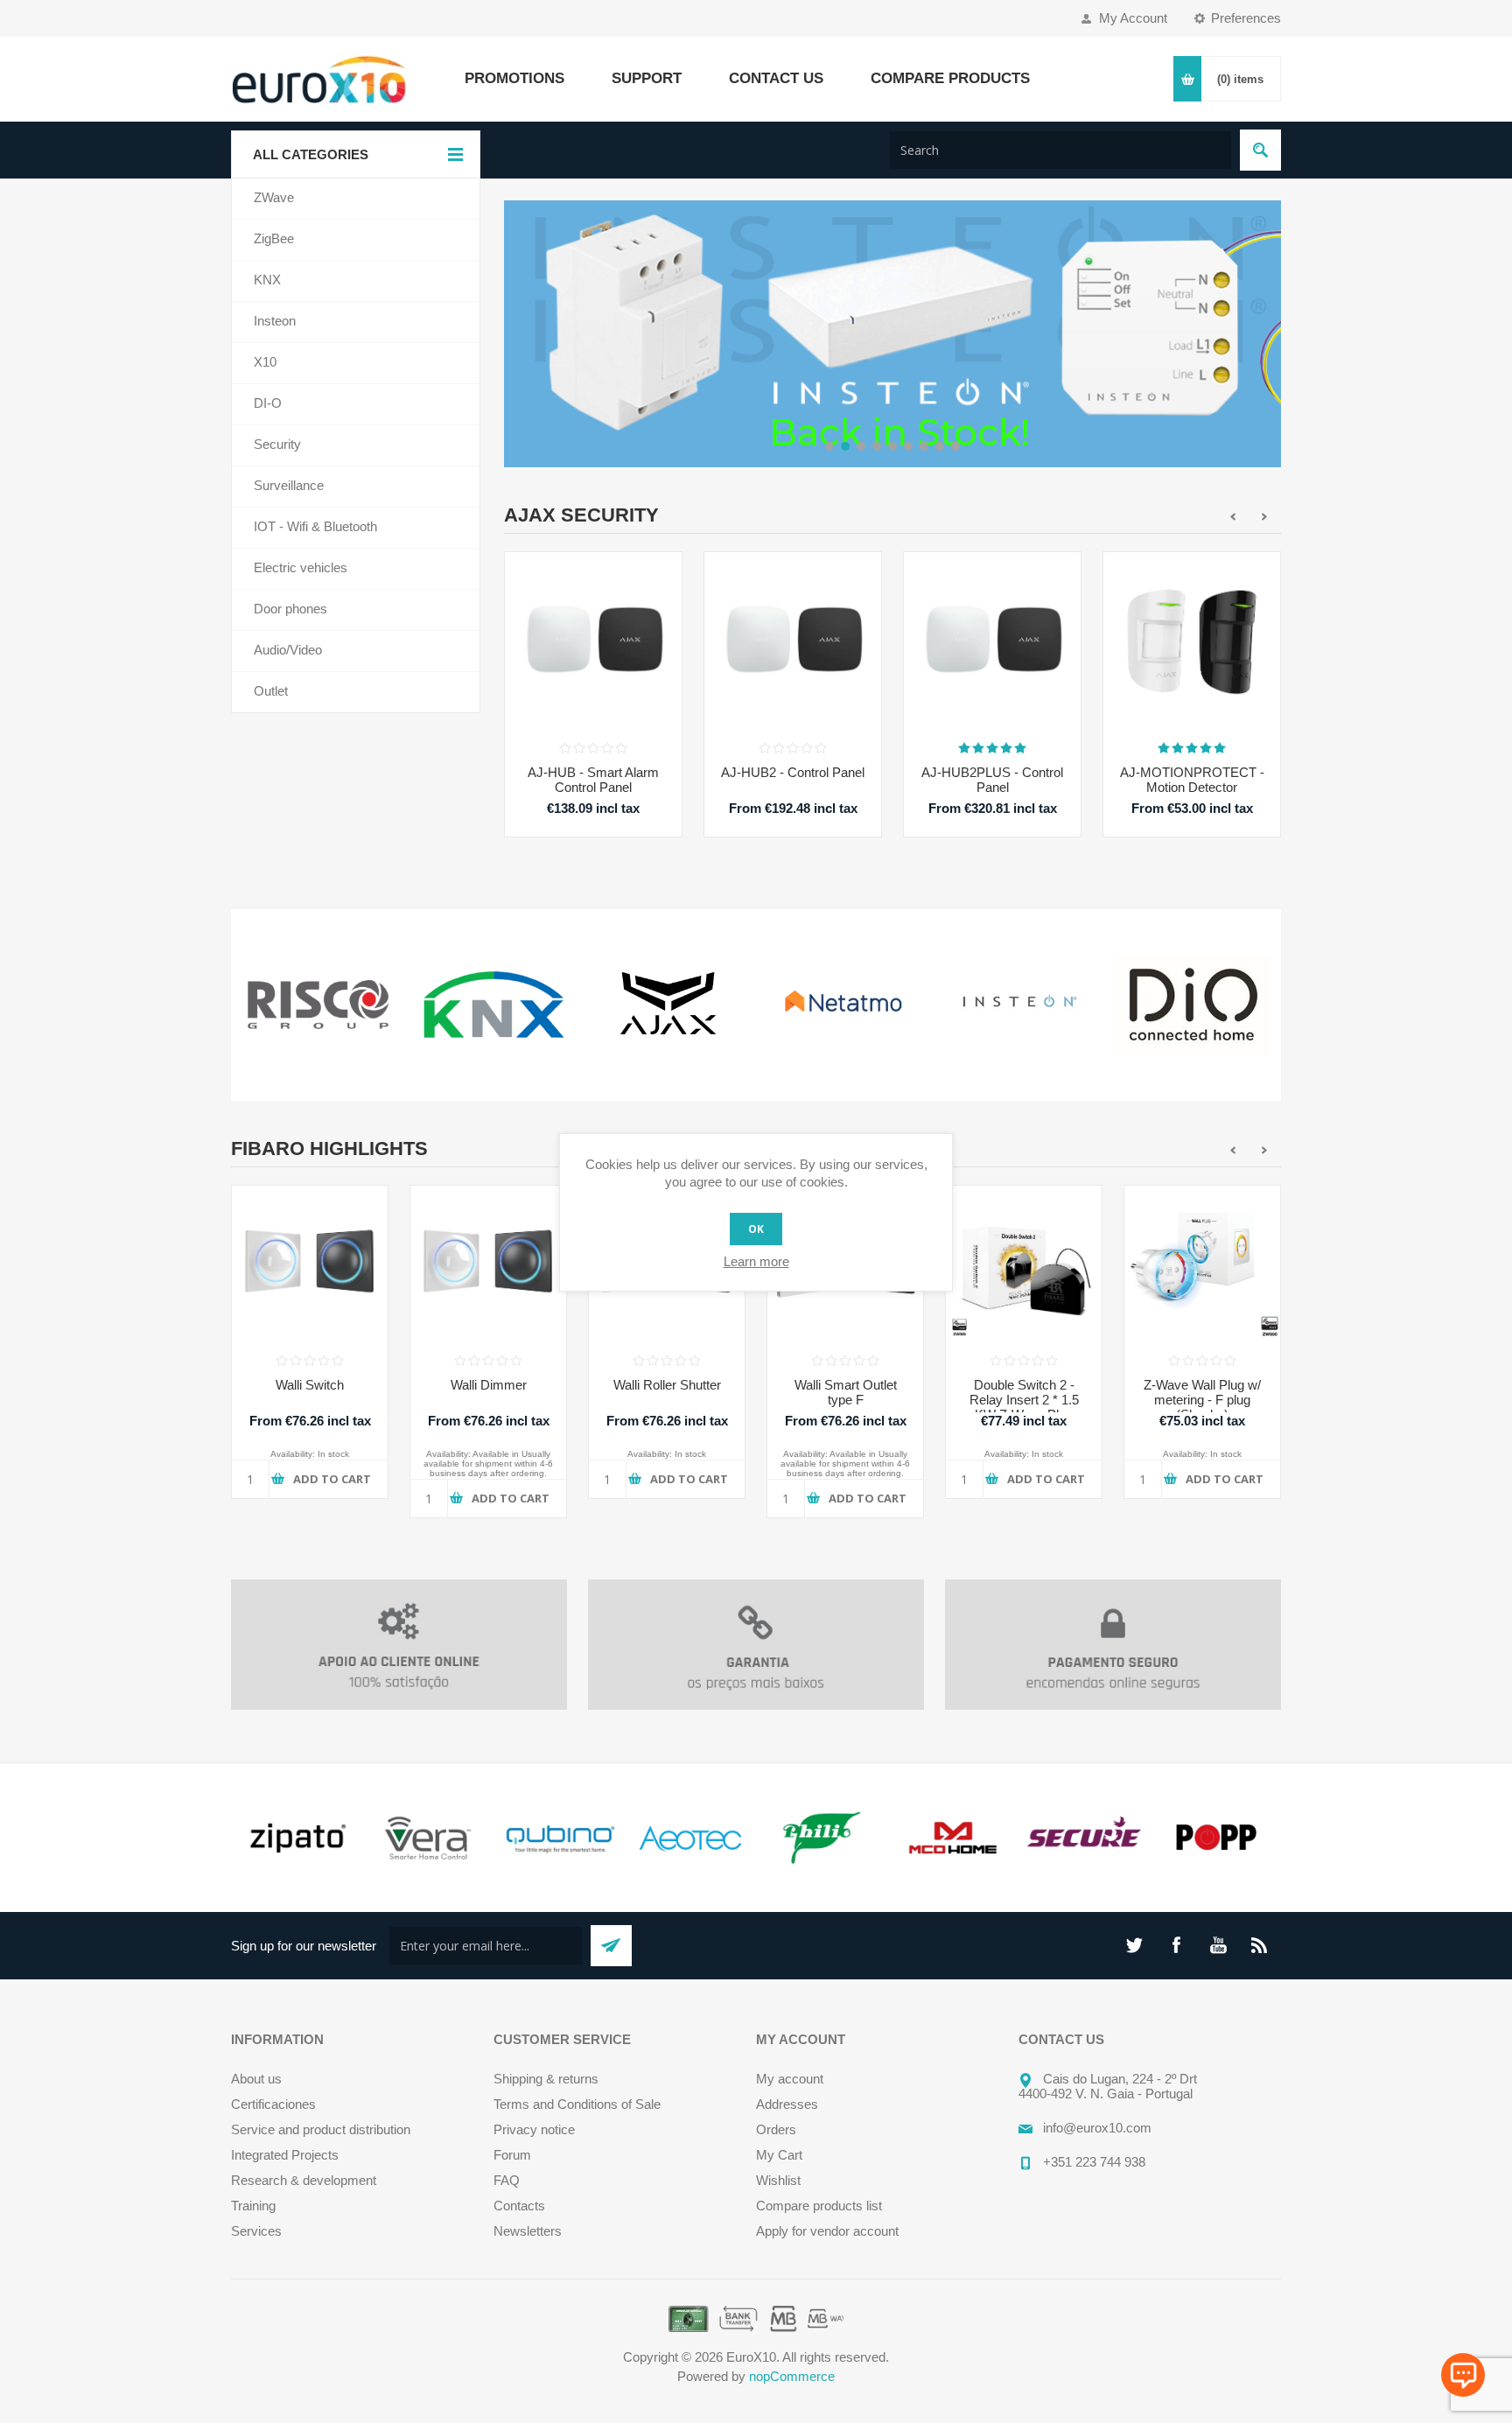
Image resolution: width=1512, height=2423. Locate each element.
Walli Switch (310, 1385)
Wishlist (778, 2180)
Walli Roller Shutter (667, 1385)
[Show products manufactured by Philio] (822, 1838)
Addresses (787, 2104)
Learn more (756, 1261)
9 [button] (955, 446)
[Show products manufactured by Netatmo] (843, 1005)
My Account (1133, 18)
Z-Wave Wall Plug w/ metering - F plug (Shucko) (1202, 1400)
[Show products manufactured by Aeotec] (690, 1838)
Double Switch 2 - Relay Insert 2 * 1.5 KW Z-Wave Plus (1024, 1400)
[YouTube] (1218, 1945)
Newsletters (528, 2231)
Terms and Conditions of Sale (577, 2104)
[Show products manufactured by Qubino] (559, 1838)
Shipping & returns (546, 2079)
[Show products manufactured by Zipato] (297, 1838)
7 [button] (924, 446)
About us (256, 2079)
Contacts (519, 2206)
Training (253, 2206)
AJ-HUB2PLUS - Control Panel (992, 780)
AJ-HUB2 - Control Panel (793, 772)
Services (256, 2231)
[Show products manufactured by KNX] (493, 1005)
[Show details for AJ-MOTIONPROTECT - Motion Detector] (1192, 641)
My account (790, 2079)
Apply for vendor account (827, 2231)
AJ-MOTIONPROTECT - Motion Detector (1192, 780)
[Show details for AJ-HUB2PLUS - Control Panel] (992, 641)
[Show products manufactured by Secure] (1084, 1838)
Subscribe (611, 1946)
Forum (512, 2155)
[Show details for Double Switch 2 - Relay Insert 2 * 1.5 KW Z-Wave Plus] (1024, 1264)
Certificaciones (273, 2104)
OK (756, 1229)
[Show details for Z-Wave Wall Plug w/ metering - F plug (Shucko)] (1202, 1264)
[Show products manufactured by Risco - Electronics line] (318, 1005)
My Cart (779, 2155)
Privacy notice (534, 2129)
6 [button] (908, 446)
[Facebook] (1176, 1945)
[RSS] (1260, 1945)
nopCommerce (792, 2376)
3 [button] (861, 446)
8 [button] (940, 446)
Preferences (1246, 18)
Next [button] (1268, 333)
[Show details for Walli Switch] (310, 1264)
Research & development (304, 2180)
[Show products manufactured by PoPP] (1215, 1838)
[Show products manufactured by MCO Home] (953, 1838)
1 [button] (829, 446)
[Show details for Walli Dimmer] (488, 1264)
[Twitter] (1134, 1945)
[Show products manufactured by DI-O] (1193, 1005)
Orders (776, 2129)
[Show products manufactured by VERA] (428, 1838)
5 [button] (892, 446)
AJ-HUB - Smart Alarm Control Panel (593, 780)
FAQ (507, 2180)
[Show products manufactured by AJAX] (668, 1005)
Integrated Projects (285, 2155)
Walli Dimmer (489, 1385)
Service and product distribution (321, 2129)
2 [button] (845, 446)
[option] (892, 334)
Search (1260, 150)
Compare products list (819, 2206)
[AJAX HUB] (593, 641)
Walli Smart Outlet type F (846, 1392)
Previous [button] (517, 333)
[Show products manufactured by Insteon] (1018, 1005)
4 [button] (877, 446)
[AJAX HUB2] (793, 641)
